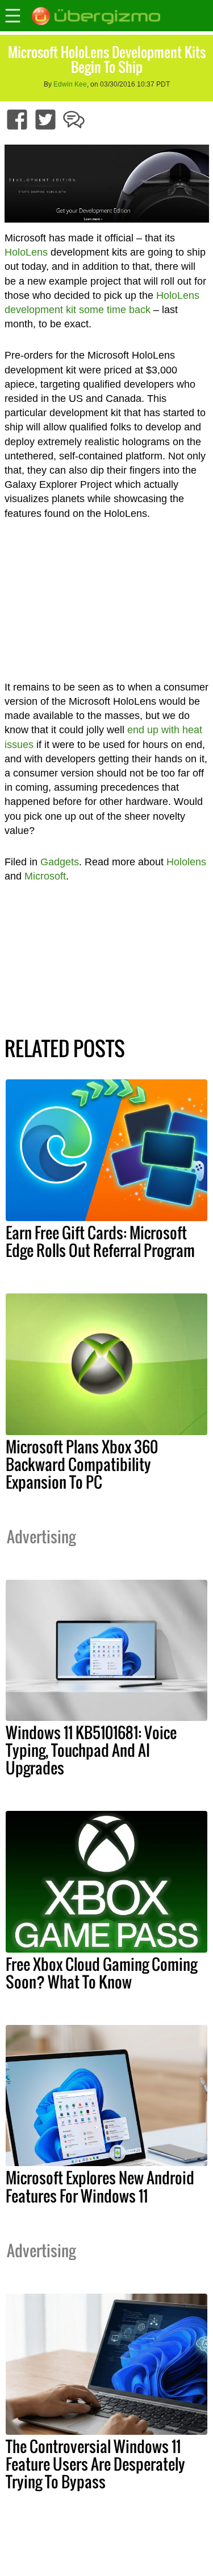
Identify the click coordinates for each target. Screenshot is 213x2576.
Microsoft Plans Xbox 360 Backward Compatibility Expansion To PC (82, 1464)
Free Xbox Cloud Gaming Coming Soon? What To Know (101, 1973)
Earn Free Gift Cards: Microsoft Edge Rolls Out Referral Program (100, 1241)
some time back (115, 310)
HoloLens (26, 252)
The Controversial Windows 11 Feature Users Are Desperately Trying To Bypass (95, 2464)
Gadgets (60, 862)
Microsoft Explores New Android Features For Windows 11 (100, 2186)
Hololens (186, 862)
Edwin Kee (70, 84)
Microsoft (45, 876)
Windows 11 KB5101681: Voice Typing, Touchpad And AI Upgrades (91, 1750)
